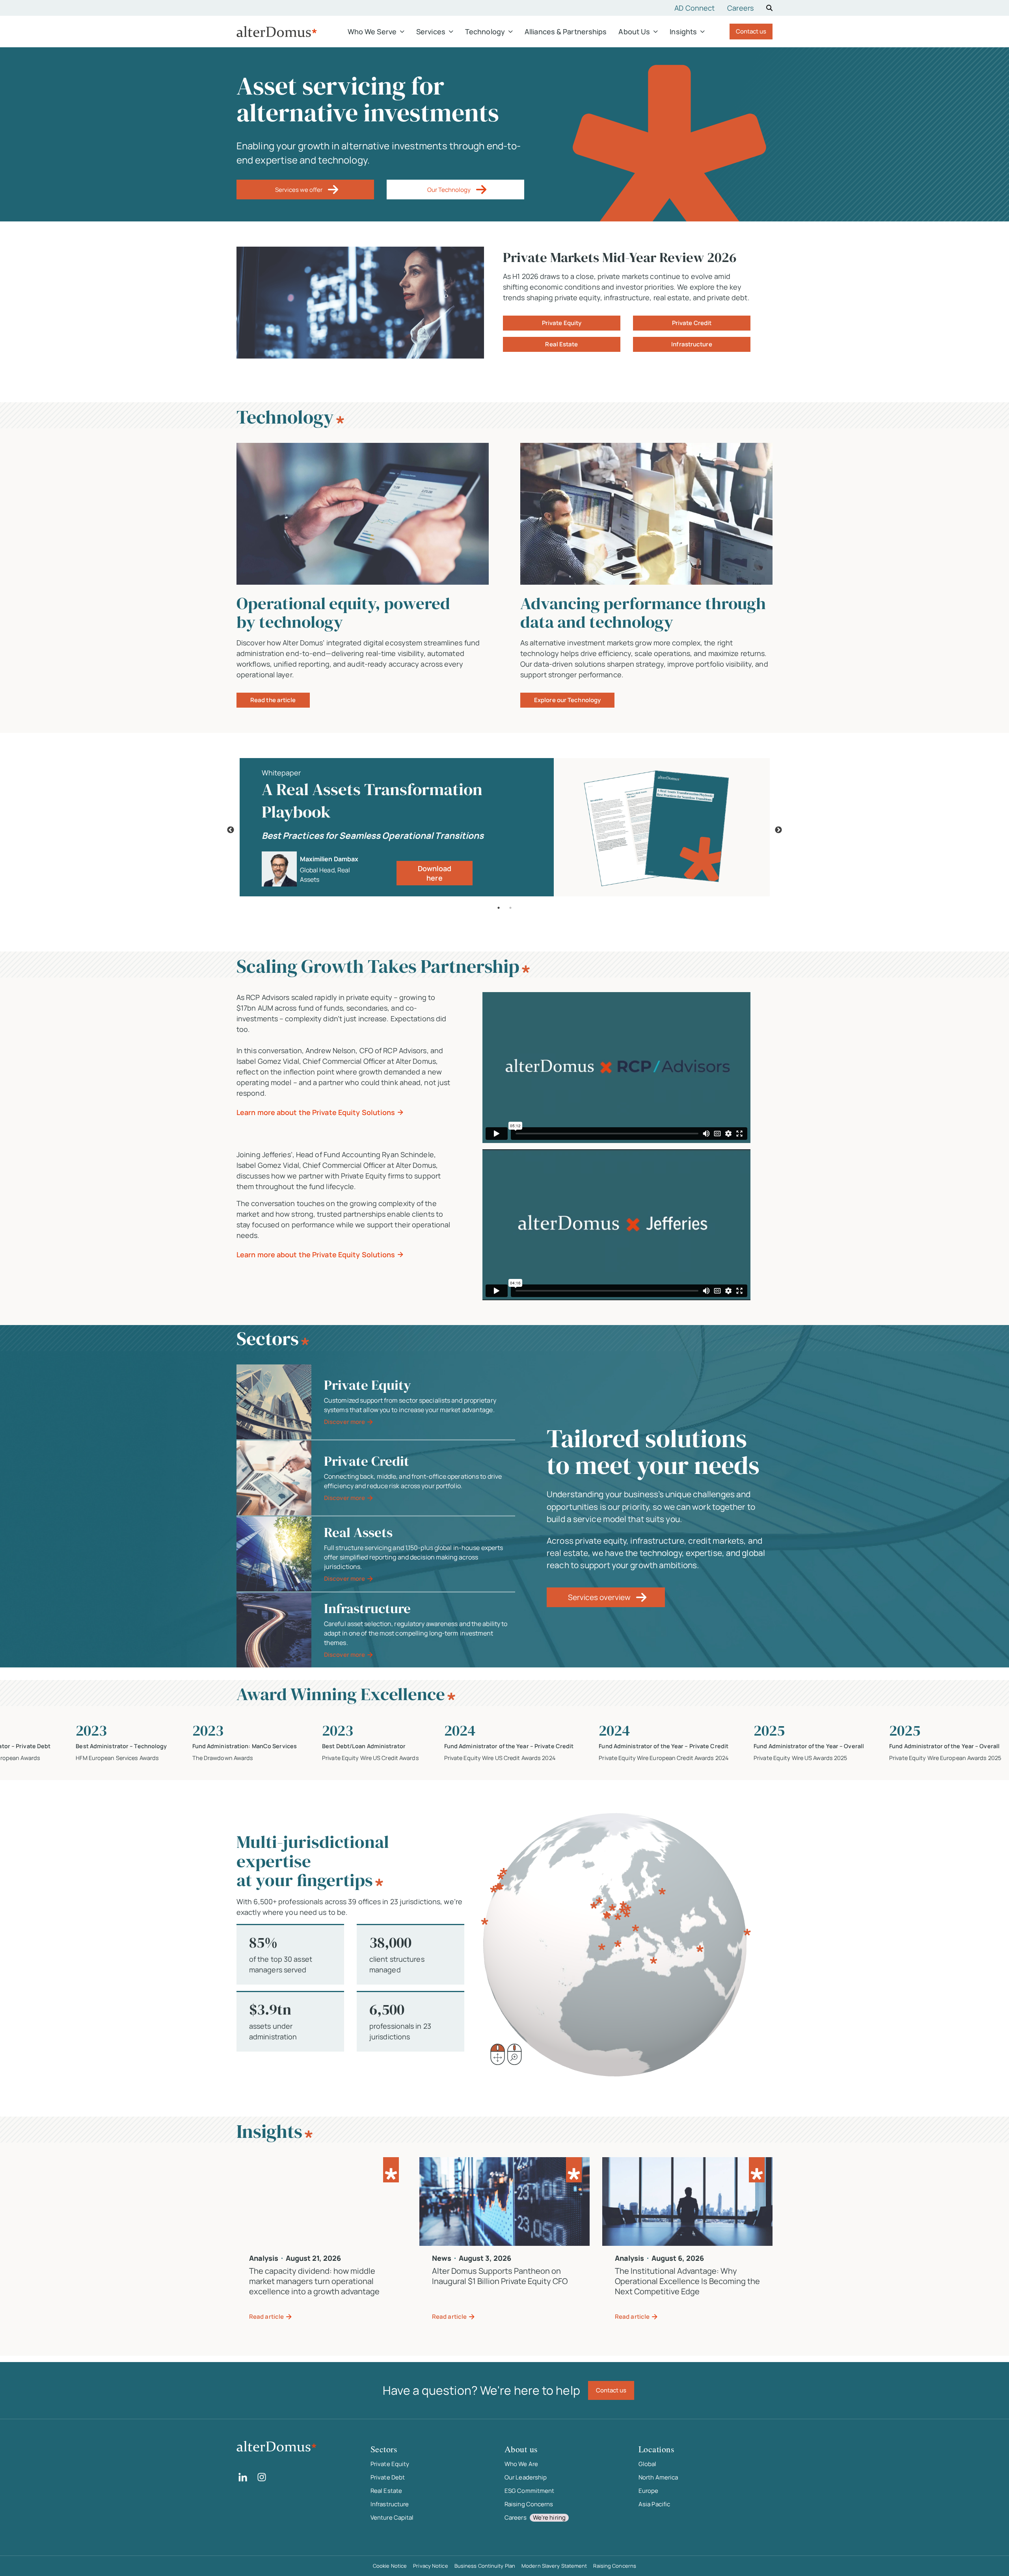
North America (658, 2477)
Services (431, 32)
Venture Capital (392, 2517)
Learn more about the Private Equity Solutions (316, 1112)
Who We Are (521, 2464)
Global (648, 2464)
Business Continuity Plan (485, 2566)
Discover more (344, 1422)
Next (778, 830)
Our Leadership (526, 2477)
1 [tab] (499, 908)
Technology (485, 32)
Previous (231, 830)
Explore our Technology (567, 700)
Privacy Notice (430, 2566)
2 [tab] (510, 908)
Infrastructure (692, 344)
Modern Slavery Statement (554, 2566)
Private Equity (562, 323)
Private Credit (692, 323)
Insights (683, 32)
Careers (740, 8)
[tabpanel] (504, 830)
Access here (434, 874)
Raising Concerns (529, 2504)
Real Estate (561, 344)
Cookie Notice (390, 2566)
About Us (634, 32)
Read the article (273, 700)
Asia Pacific (654, 2504)
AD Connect (694, 8)
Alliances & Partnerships (566, 32)
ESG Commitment (529, 2491)
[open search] (769, 8)
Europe (649, 2491)
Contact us (751, 31)
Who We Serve (372, 32)
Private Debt (388, 2477)
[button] (305, 190)
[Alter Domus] (277, 32)
